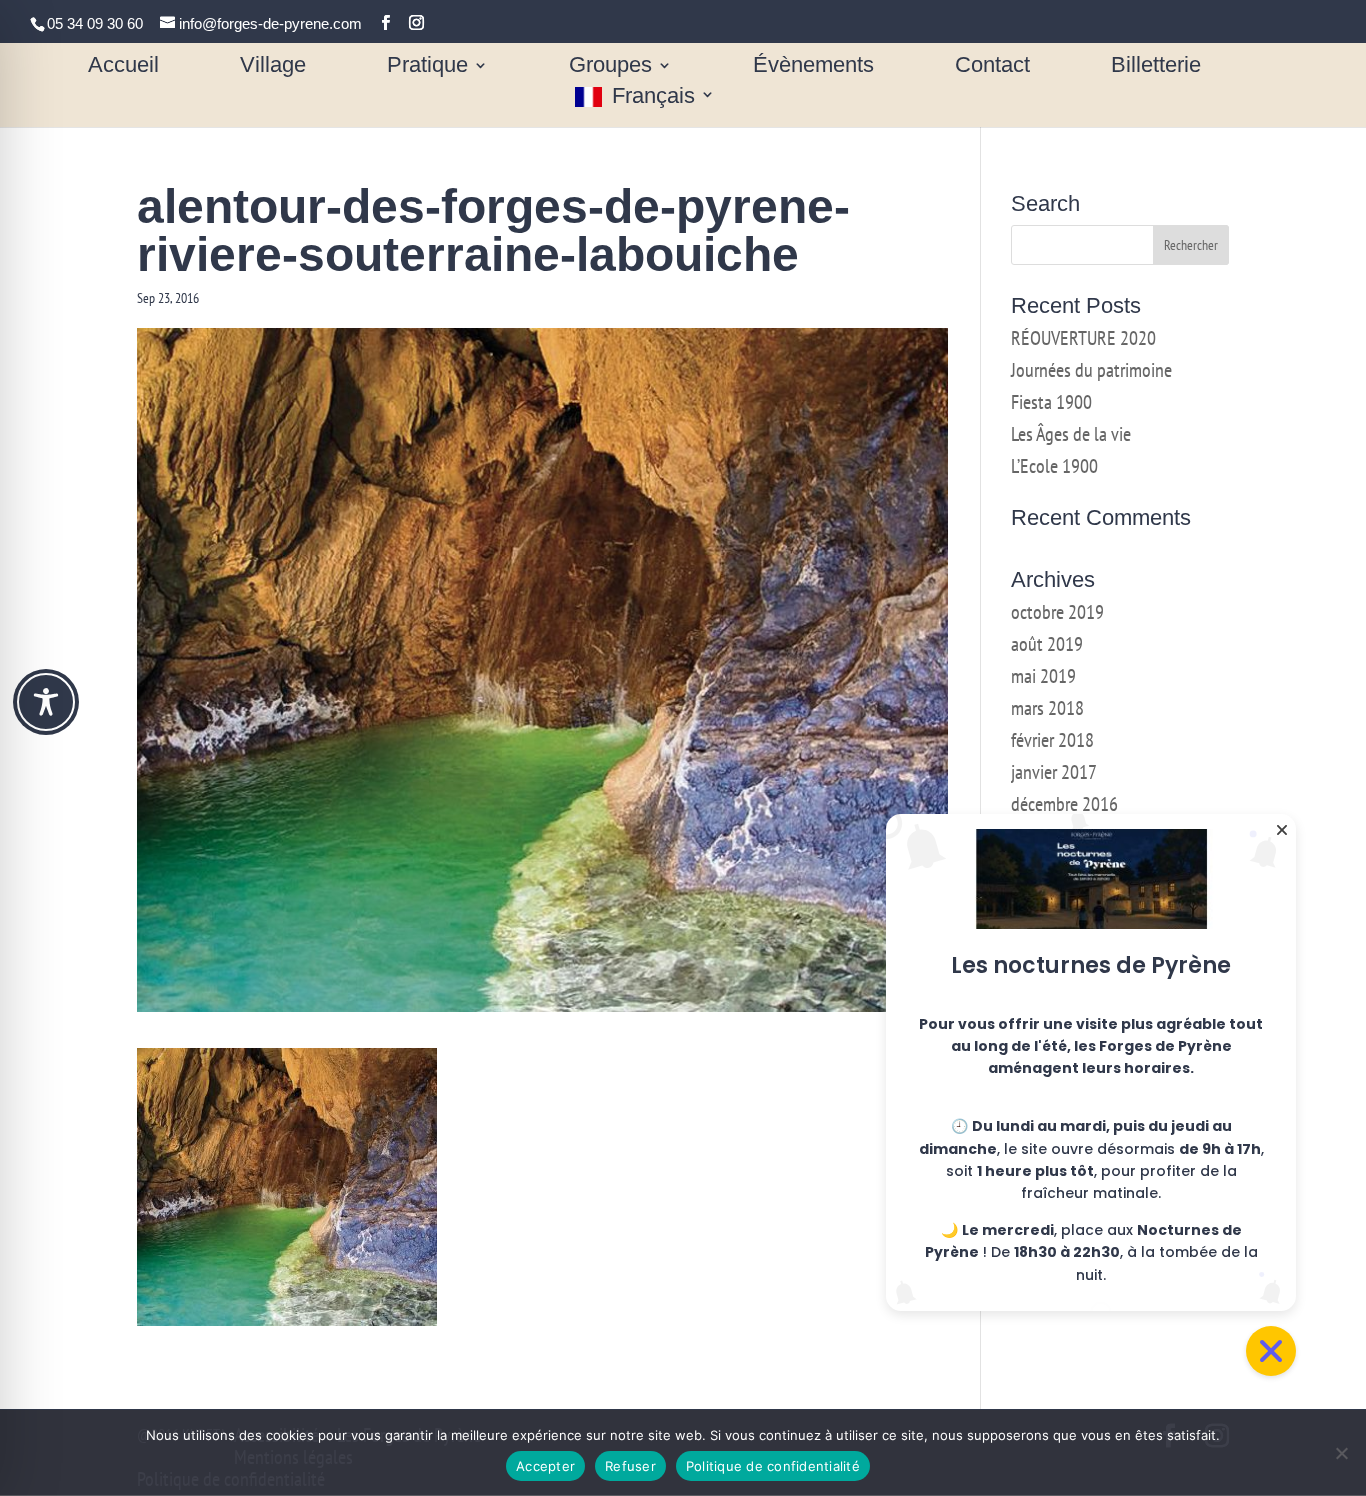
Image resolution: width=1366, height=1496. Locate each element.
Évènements (813, 67)
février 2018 (1052, 740)
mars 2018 (1047, 708)
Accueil (123, 67)
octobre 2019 (1057, 612)
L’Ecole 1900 (1054, 466)
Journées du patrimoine (1091, 370)
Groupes (610, 67)
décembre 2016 (1064, 804)
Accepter (545, 1466)
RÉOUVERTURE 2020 (1083, 338)
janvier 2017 (1054, 772)
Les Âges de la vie (1071, 434)
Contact (992, 67)
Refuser (630, 1466)
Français (653, 97)
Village (273, 67)
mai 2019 (1043, 676)
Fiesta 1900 (1051, 402)
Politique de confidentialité (773, 1466)
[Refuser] (1341, 1453)
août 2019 (1047, 644)
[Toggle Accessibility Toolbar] (46, 702)
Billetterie (1156, 67)
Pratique (427, 67)
